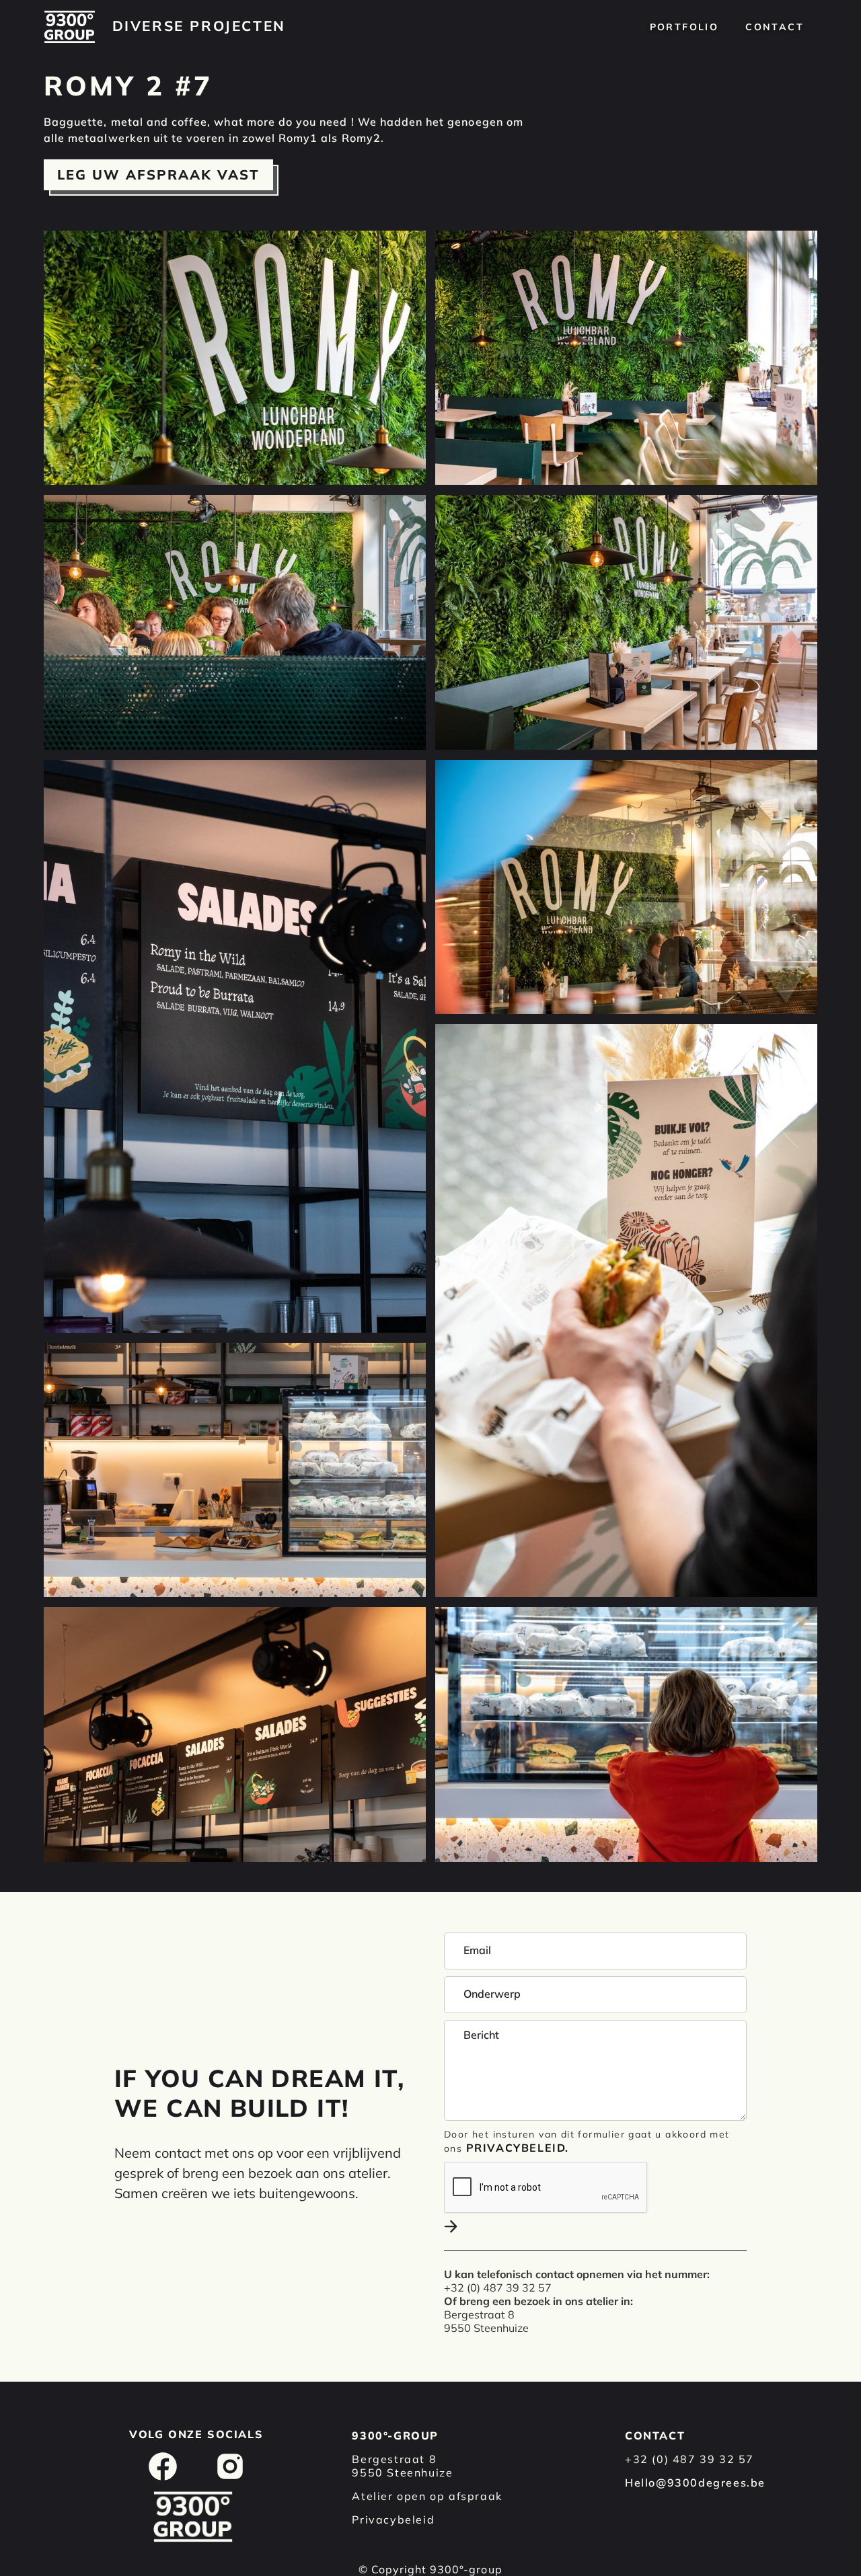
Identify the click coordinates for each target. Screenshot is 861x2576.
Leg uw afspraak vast (158, 174)
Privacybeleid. (518, 2148)
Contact (775, 27)
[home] (70, 27)
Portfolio (684, 27)
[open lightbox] (235, 358)
